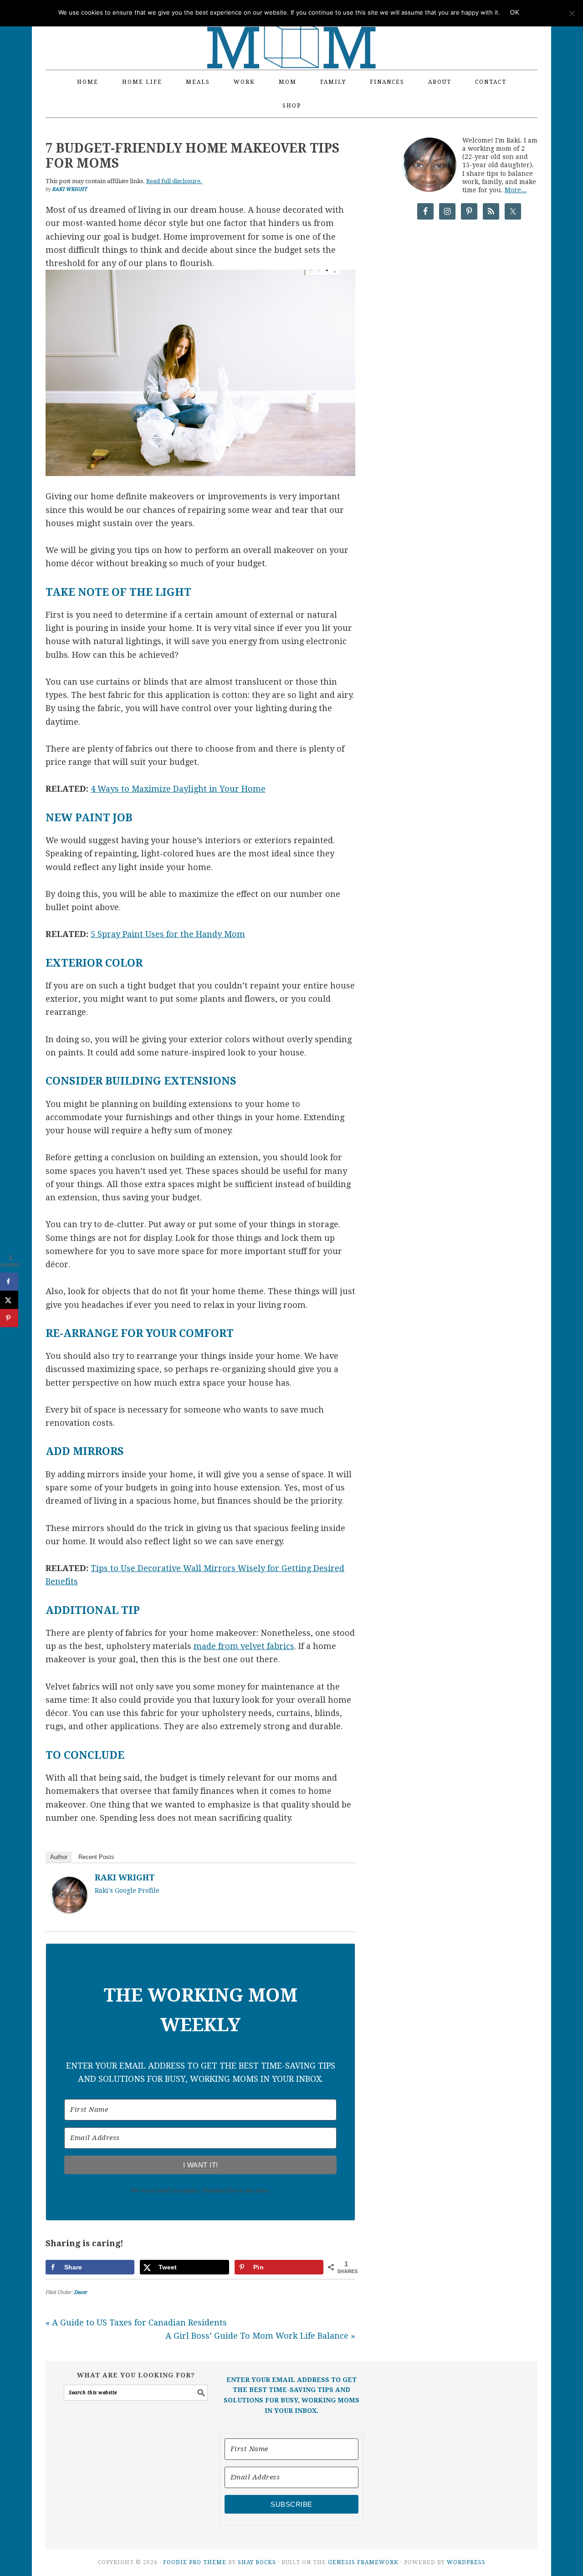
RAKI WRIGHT (125, 1877)
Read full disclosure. (174, 181)
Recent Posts (96, 1857)
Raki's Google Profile (127, 1890)
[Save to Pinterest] (9, 1318)
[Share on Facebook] (9, 1282)
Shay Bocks (257, 2562)
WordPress (466, 2562)
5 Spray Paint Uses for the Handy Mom (168, 934)
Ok (515, 13)
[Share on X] (9, 1300)
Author (59, 1857)
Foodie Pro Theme (195, 2562)
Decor (81, 2292)
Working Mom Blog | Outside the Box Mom (291, 30)
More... (516, 190)
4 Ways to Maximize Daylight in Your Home (178, 789)
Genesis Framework (363, 2562)
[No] (572, 13)
